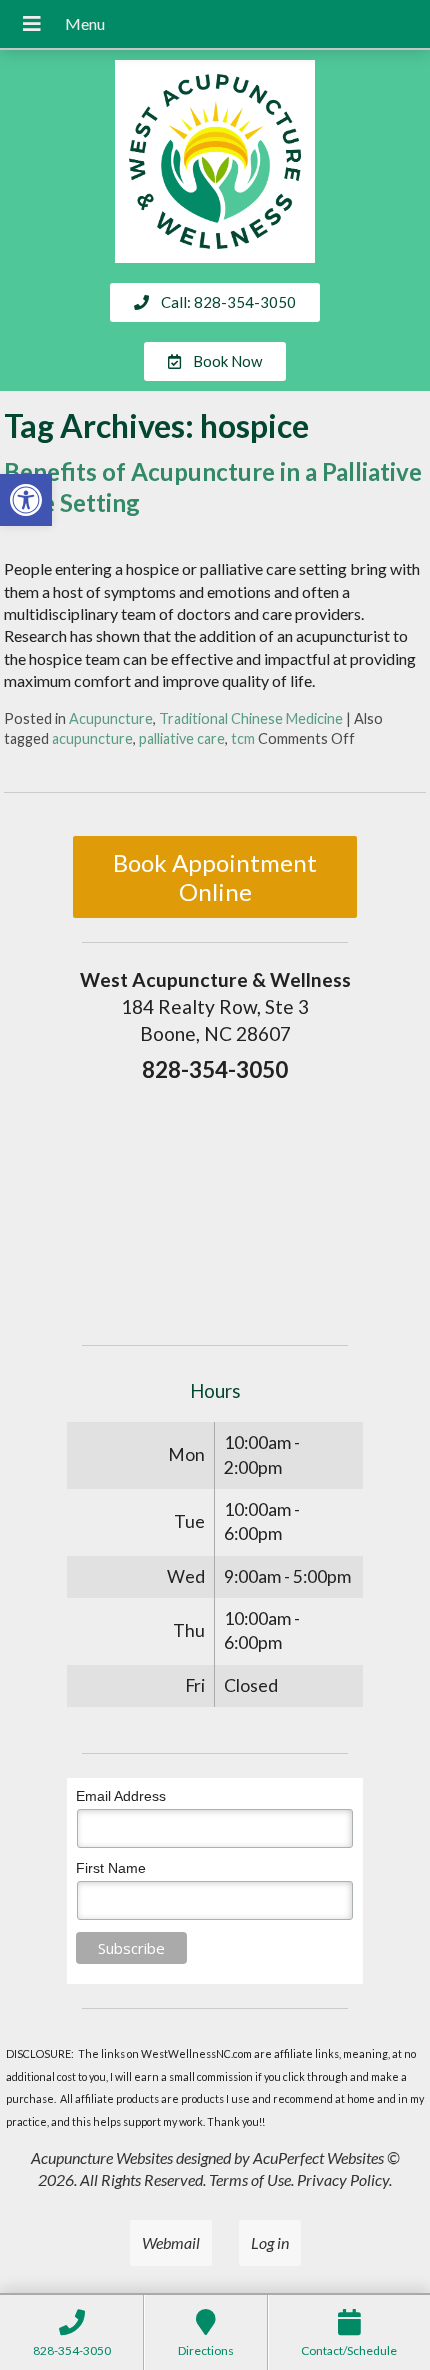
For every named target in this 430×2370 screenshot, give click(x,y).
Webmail (171, 2242)
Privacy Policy (343, 2179)
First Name (111, 1868)
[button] (26, 500)
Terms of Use (250, 2179)
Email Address (121, 1796)
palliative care (182, 738)
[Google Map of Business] (215, 1207)
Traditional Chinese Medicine (251, 718)
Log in (270, 2242)
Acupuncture (111, 718)
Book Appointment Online (215, 877)
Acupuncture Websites (102, 2157)
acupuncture (92, 738)
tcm (243, 738)
